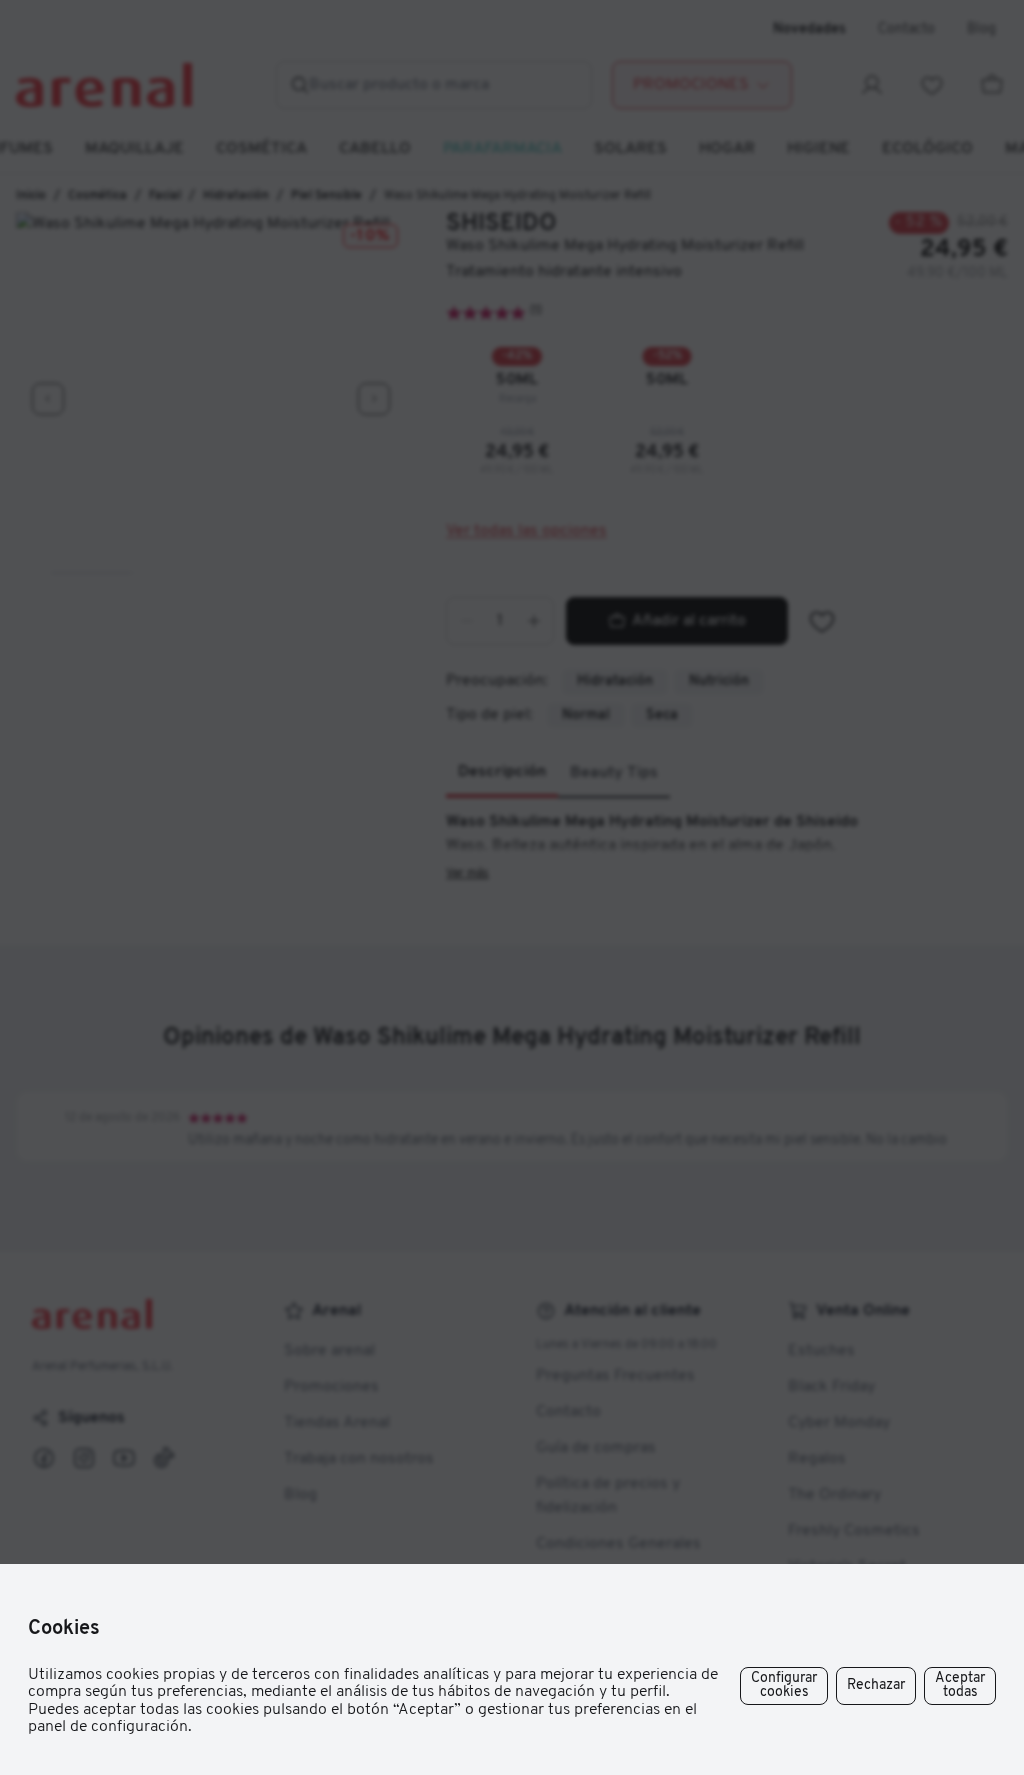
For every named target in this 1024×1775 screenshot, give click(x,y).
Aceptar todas (960, 1685)
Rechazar (876, 1685)
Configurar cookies (784, 1685)
